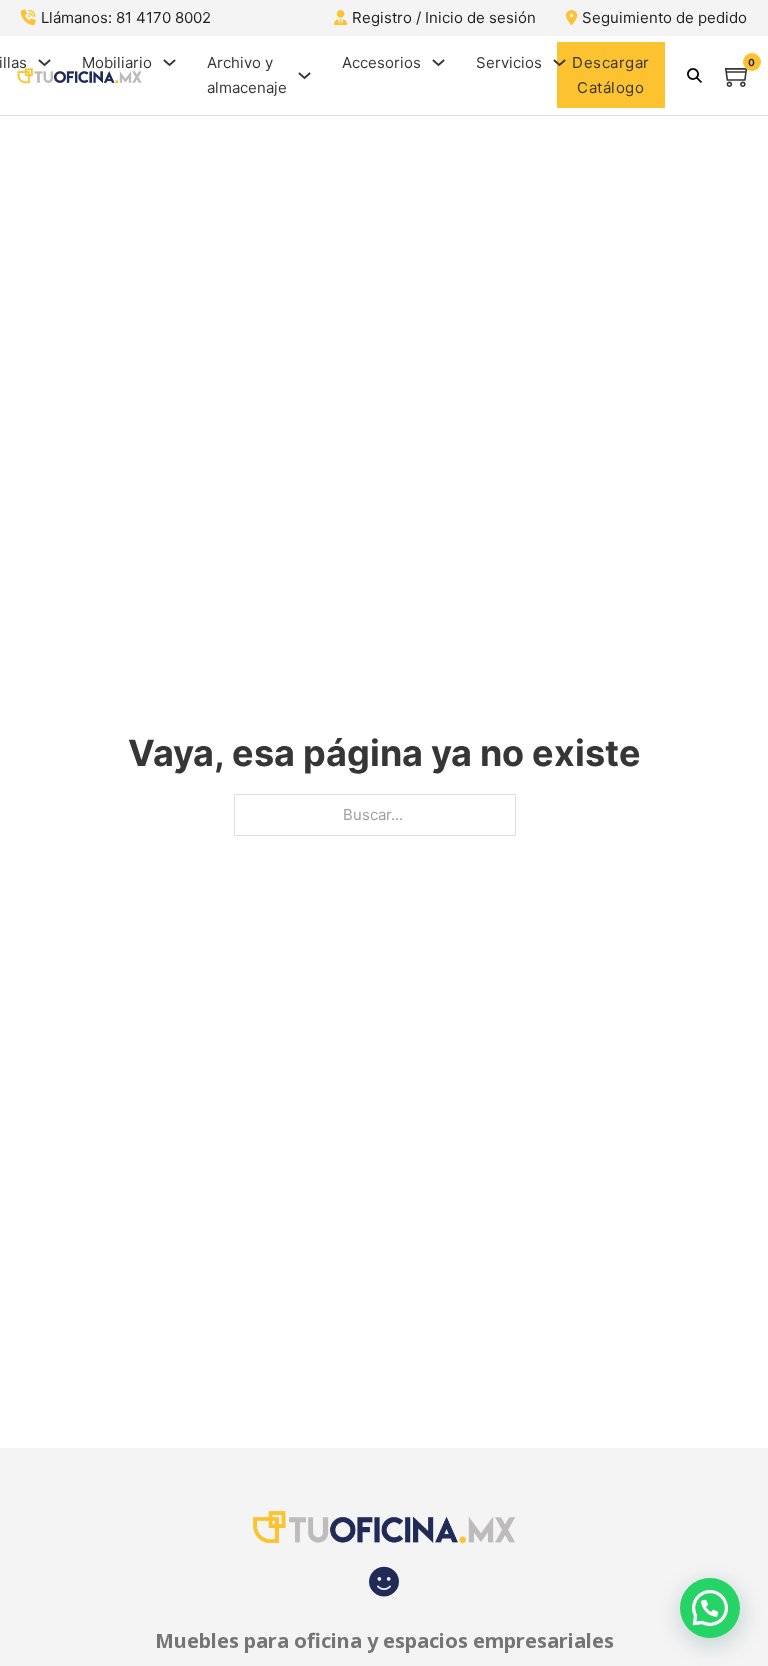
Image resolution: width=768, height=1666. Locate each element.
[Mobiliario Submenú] (169, 62)
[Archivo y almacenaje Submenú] (304, 75)
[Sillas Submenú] (44, 62)
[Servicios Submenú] (559, 62)
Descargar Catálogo (611, 75)
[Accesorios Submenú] (438, 62)
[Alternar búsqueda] (695, 75)
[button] (710, 1608)
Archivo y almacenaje (247, 75)
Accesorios (381, 62)
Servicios (509, 62)
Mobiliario (117, 62)
